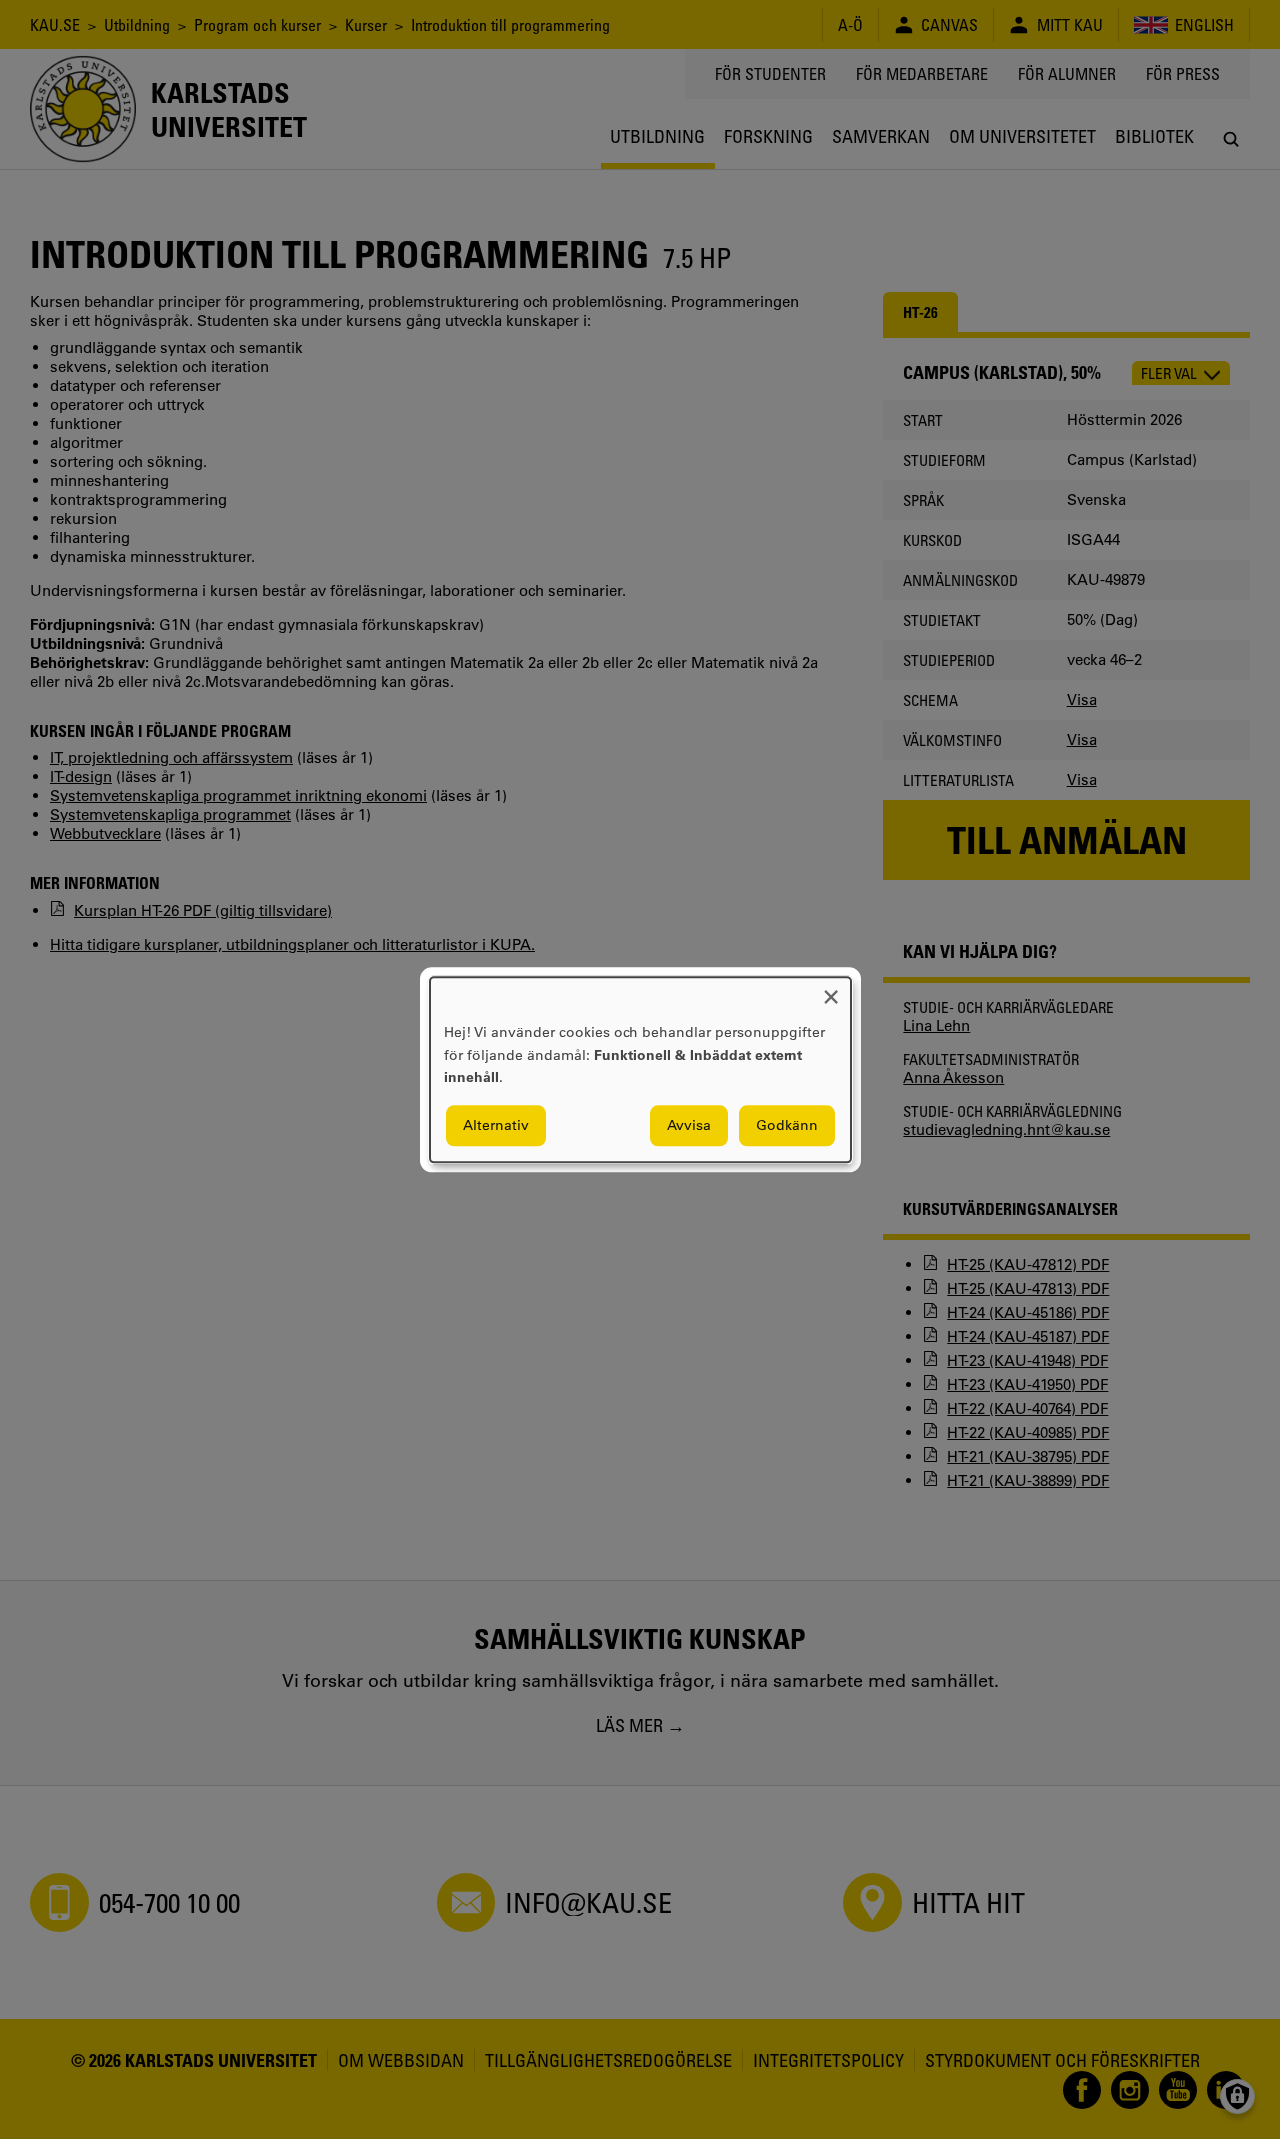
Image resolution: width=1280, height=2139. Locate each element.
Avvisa (689, 1125)
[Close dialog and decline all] (831, 989)
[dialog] (640, 1069)
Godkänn (787, 1125)
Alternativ (496, 1125)
